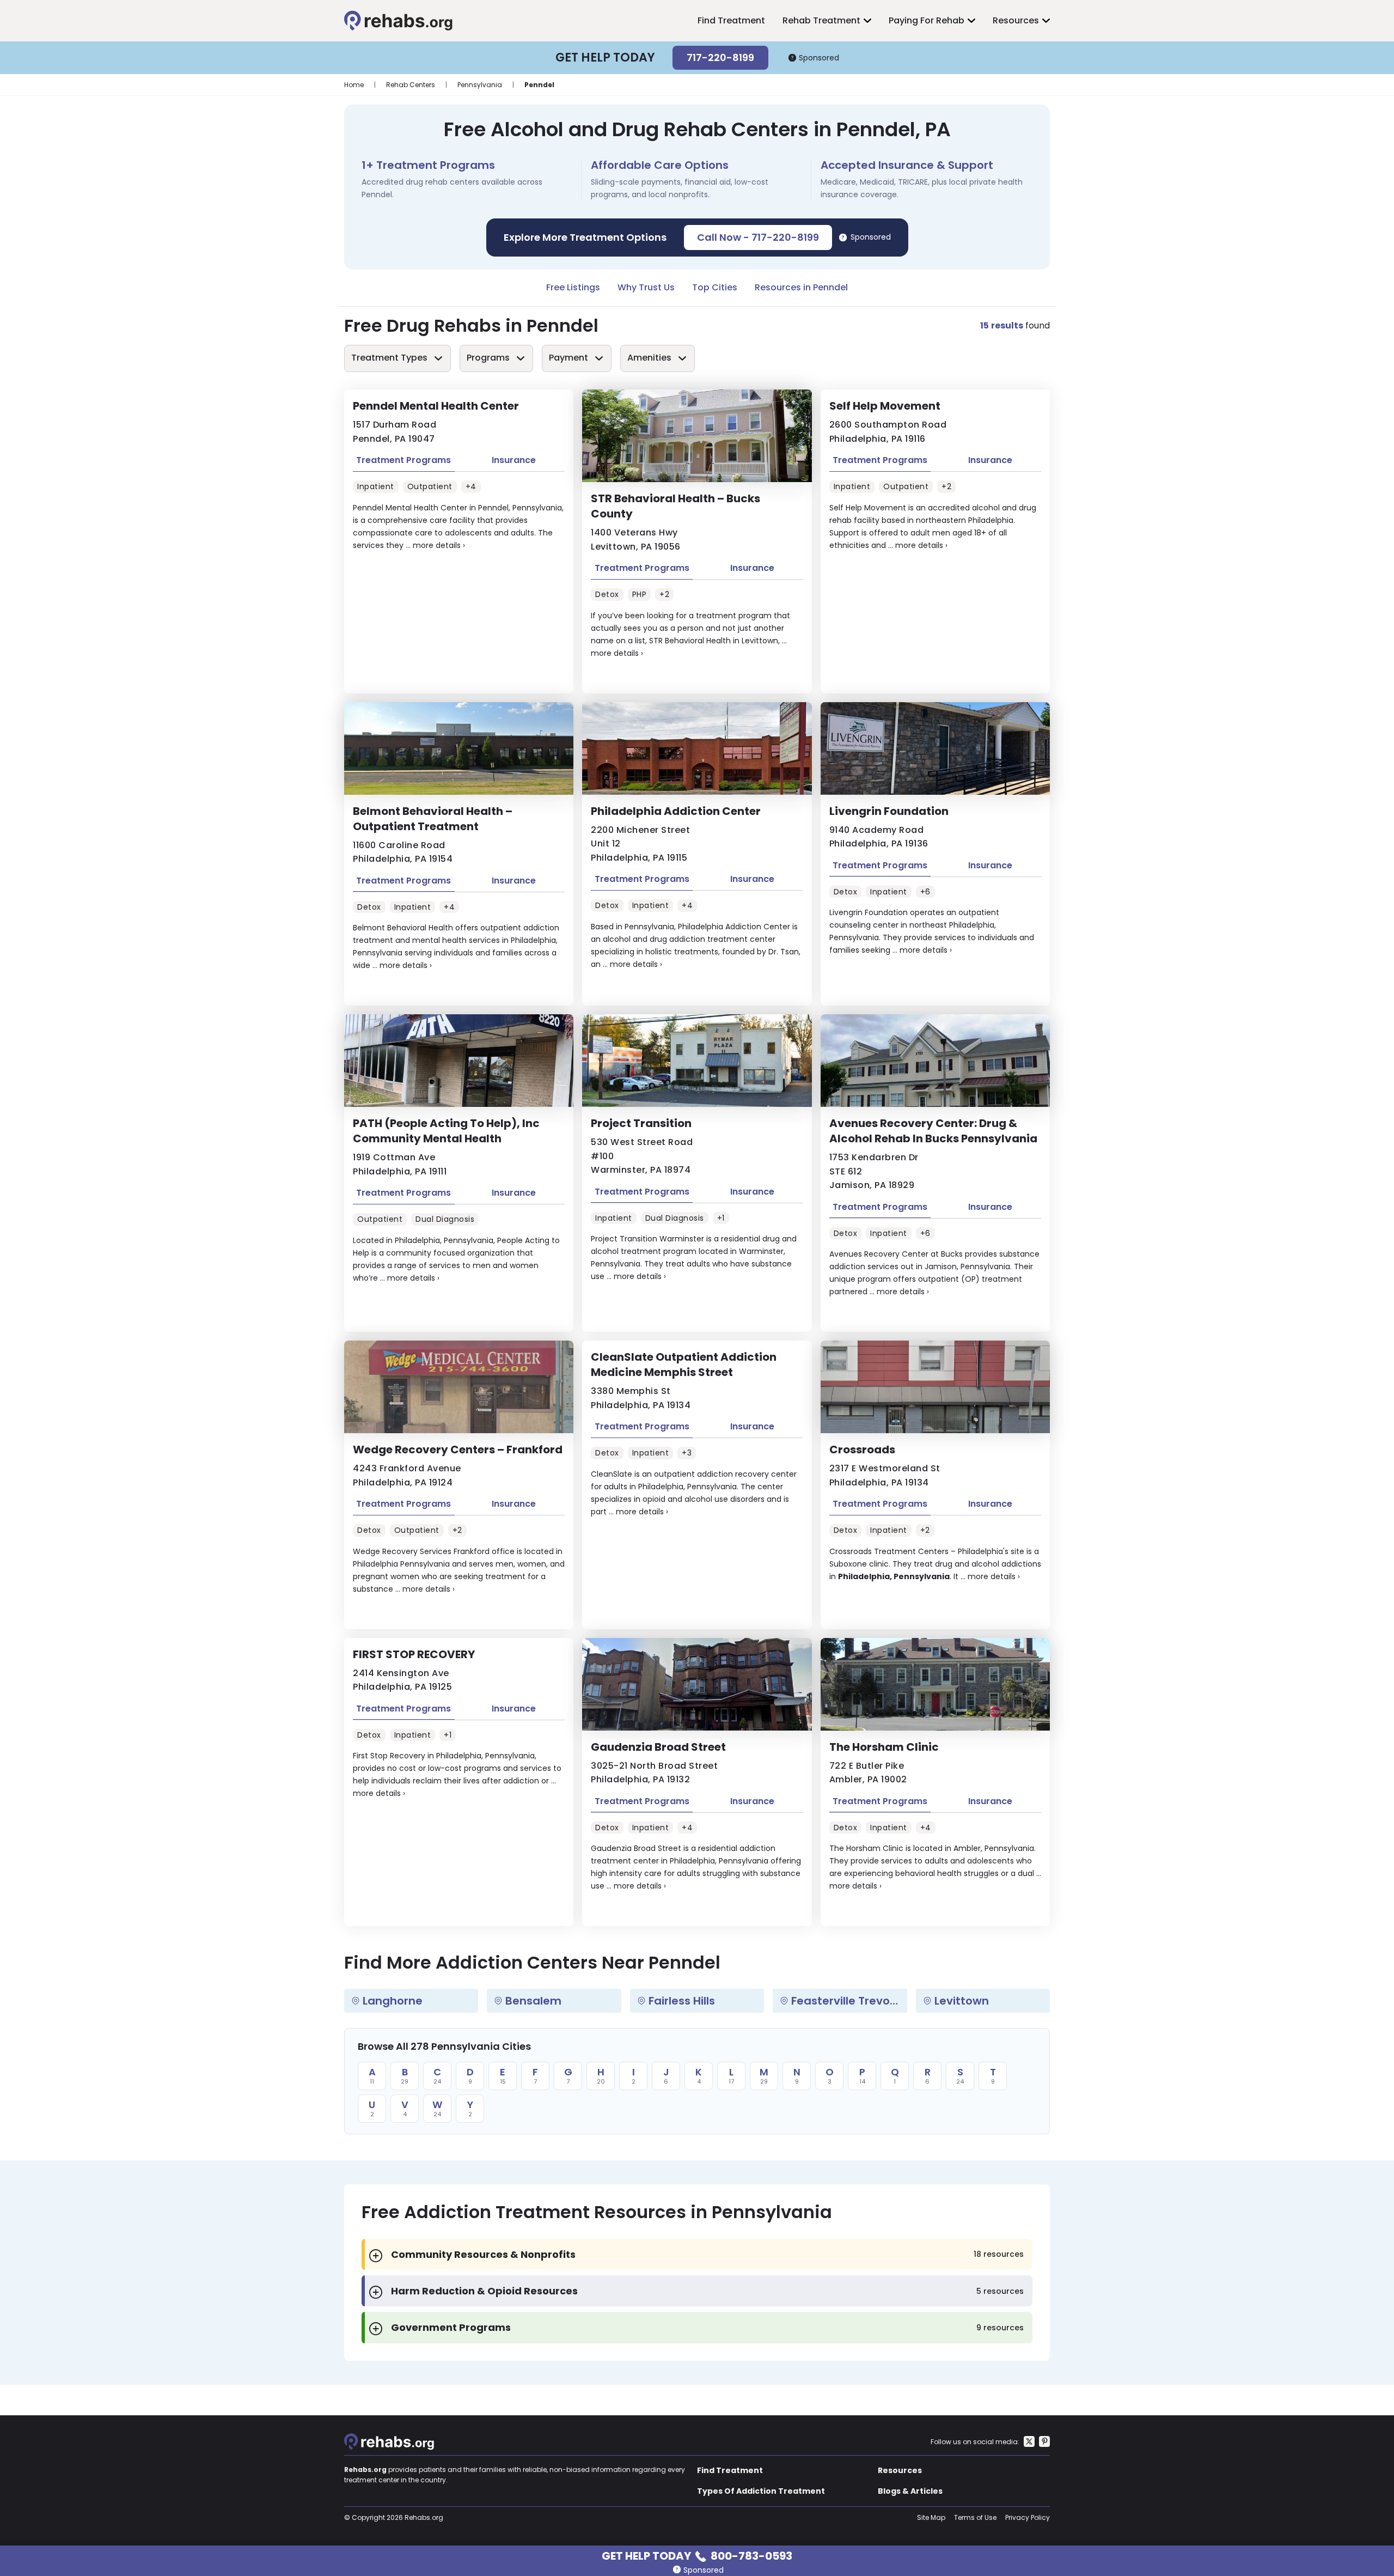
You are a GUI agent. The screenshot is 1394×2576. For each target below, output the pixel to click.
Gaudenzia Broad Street (658, 1747)
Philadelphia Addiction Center (676, 811)
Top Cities (715, 287)
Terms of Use (975, 2517)
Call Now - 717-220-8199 (758, 237)
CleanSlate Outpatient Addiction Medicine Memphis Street (684, 1365)
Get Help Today (697, 2555)
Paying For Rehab (927, 20)
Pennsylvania (480, 85)
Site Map (931, 2517)
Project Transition (641, 1123)
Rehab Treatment (821, 20)
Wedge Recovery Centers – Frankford (458, 1450)
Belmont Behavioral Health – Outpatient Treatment (433, 819)
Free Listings (573, 287)
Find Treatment (731, 20)
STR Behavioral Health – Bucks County (675, 506)
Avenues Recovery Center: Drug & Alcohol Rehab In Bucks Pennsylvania (933, 1131)
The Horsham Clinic (884, 1747)
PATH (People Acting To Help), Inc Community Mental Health (446, 1131)
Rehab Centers (411, 85)
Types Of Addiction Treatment (761, 2491)
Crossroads (862, 1450)
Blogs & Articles (910, 2491)
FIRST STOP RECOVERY (414, 1654)
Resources (1016, 20)
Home (354, 85)
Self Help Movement (885, 406)
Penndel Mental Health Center (436, 406)
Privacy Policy (1028, 2517)
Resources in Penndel (801, 287)
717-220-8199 (720, 57)
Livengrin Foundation (889, 811)
